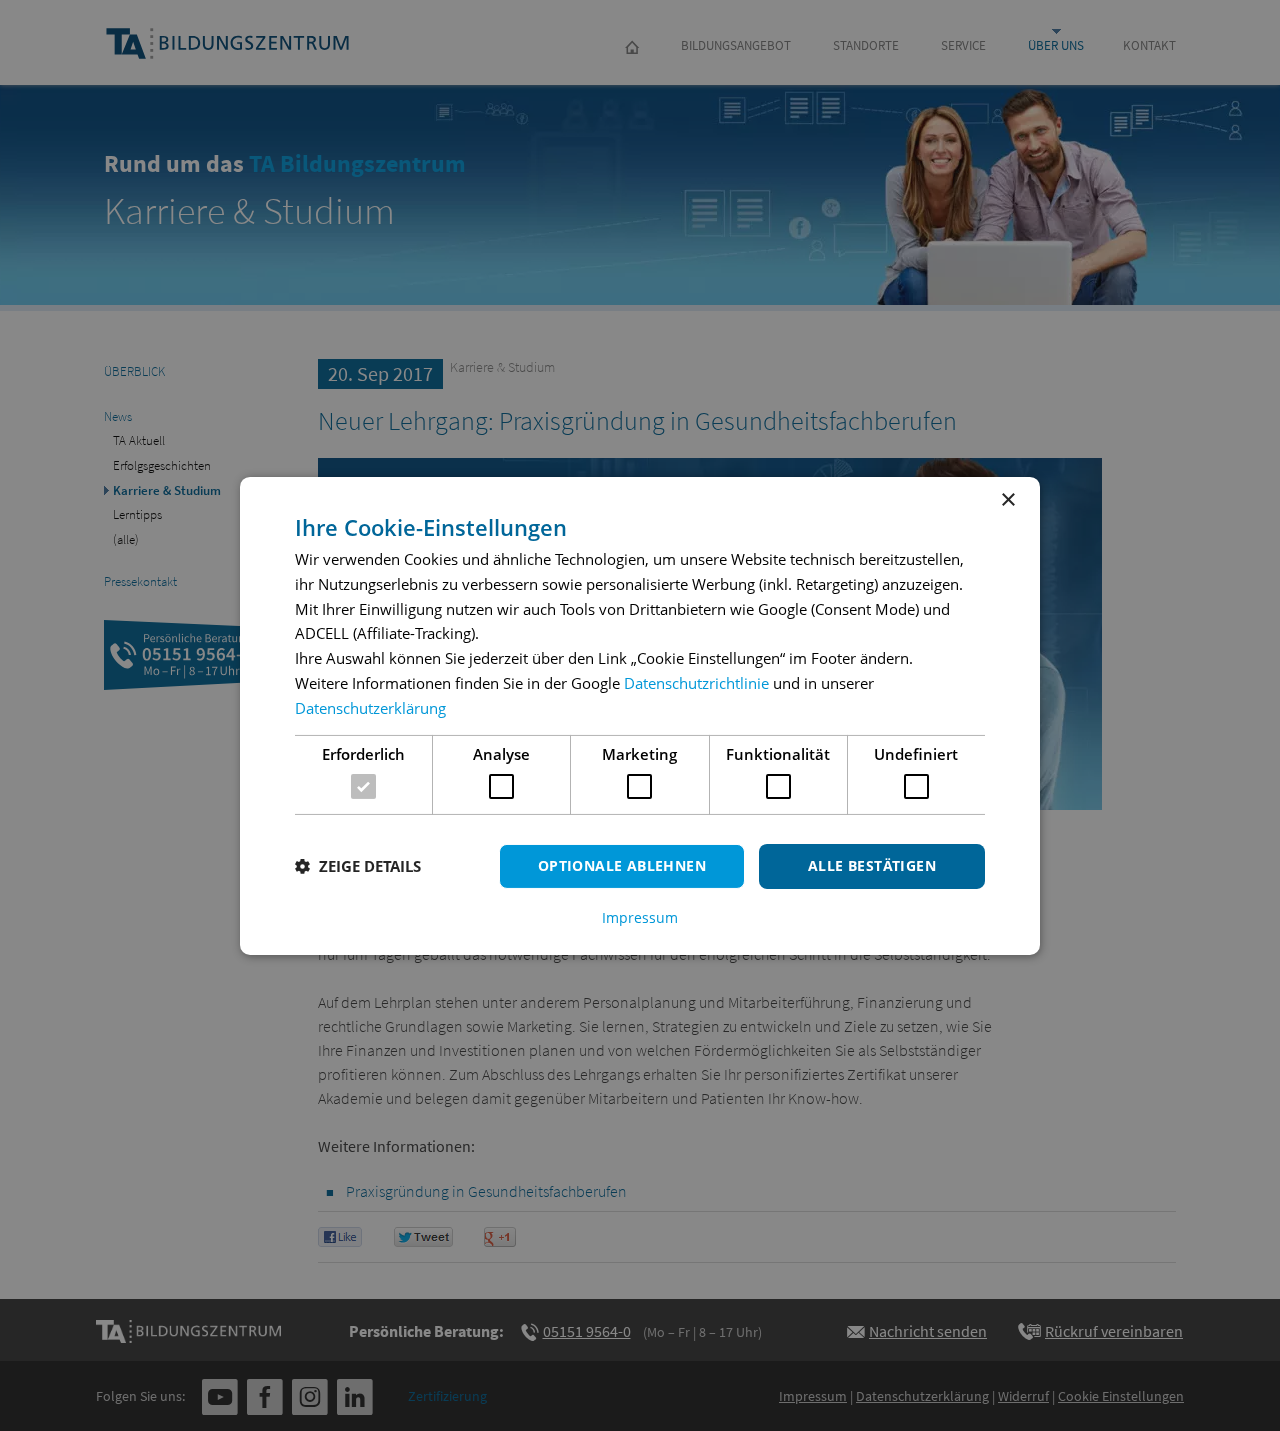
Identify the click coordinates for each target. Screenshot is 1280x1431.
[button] (358, 866)
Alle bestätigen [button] (872, 865)
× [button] (1007, 499)
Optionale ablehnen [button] (622, 865)
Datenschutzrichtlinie (696, 683)
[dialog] (640, 715)
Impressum (640, 918)
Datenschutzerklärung (370, 708)
